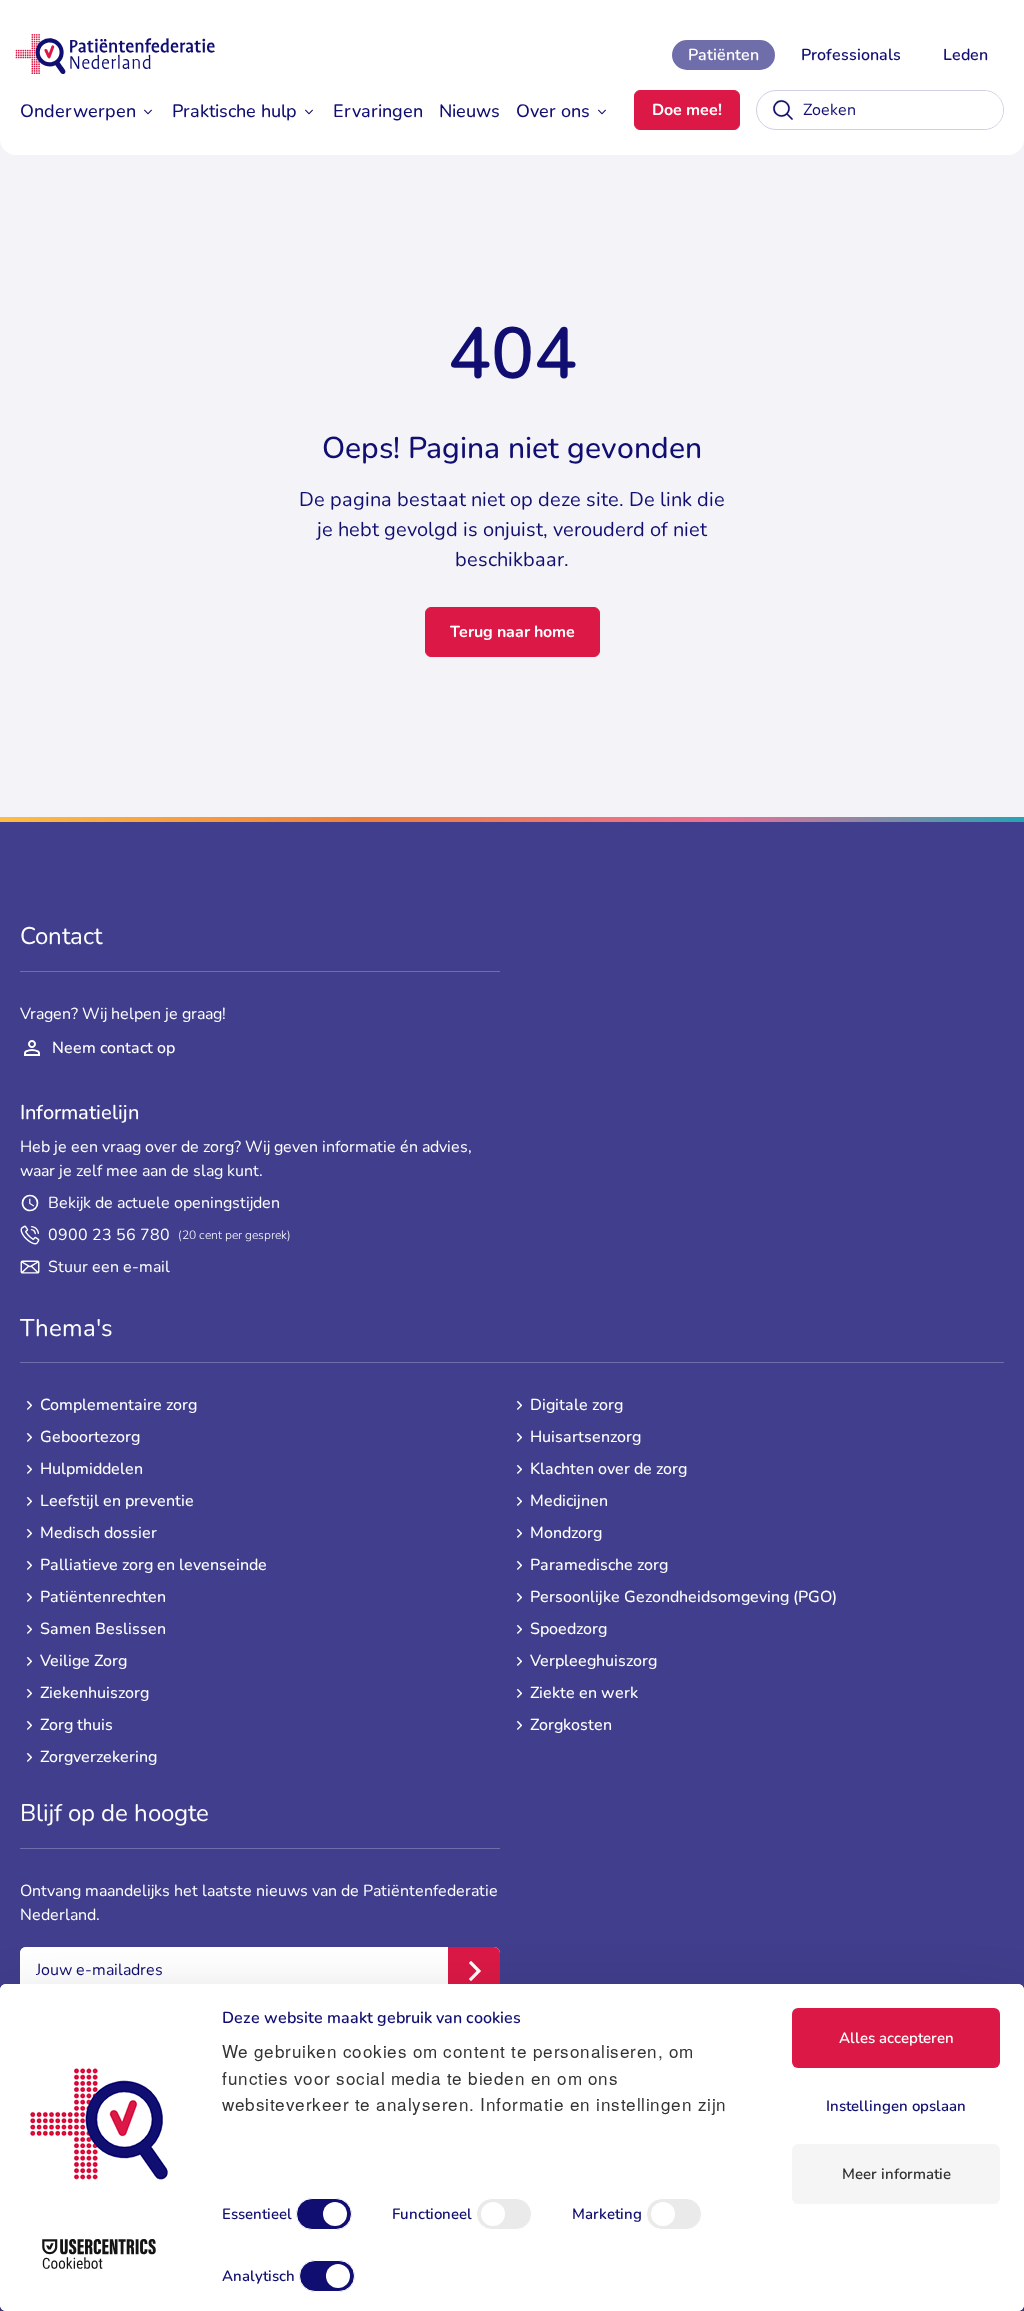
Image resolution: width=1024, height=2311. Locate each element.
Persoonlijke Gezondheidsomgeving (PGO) (683, 1597)
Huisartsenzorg (585, 1437)
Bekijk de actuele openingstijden (164, 1203)
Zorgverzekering (98, 1757)
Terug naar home (512, 632)
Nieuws (469, 111)
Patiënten (723, 55)
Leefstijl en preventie (117, 1501)
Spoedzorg (568, 1629)
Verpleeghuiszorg (593, 1661)
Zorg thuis (76, 1725)
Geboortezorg (90, 1437)
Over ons (553, 111)
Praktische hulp (234, 111)
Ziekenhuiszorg (94, 1693)
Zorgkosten (571, 1725)
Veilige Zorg (83, 1661)
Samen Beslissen (103, 1629)
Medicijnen (569, 1501)
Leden (965, 55)
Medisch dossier (98, 1533)
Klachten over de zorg (608, 1469)
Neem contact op (113, 1048)
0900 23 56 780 (169, 1235)
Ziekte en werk (584, 1693)
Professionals (851, 55)
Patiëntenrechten (103, 1597)
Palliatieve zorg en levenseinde (153, 1565)
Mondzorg (566, 1533)
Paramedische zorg (599, 1565)
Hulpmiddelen (91, 1469)
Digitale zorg (576, 1405)
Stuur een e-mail (109, 1267)
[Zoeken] (783, 110)
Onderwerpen (78, 111)
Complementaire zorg (118, 1405)
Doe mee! (687, 110)
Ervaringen (378, 111)
